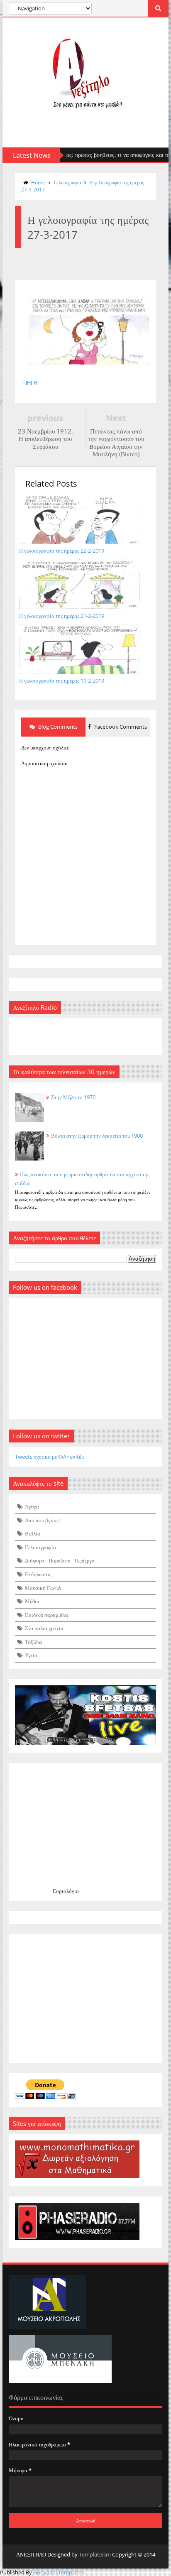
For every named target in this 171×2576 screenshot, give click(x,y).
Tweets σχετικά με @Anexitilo (50, 1457)
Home (38, 182)
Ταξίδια (33, 1642)
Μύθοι (32, 1601)
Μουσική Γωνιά (43, 1588)
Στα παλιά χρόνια (44, 1628)
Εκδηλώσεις (38, 1574)
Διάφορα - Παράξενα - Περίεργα (60, 1560)
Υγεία (31, 1655)
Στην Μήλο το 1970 (73, 1097)
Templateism (95, 2554)
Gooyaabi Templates (59, 2572)
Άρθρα (32, 1506)
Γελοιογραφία (67, 182)
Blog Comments (57, 727)
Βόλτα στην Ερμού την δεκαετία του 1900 (97, 1136)
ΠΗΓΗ (30, 383)
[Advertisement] (85, 1998)
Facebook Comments (120, 727)
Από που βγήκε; (42, 1520)
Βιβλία (33, 1533)
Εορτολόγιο (66, 1891)
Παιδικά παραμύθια (46, 1615)
